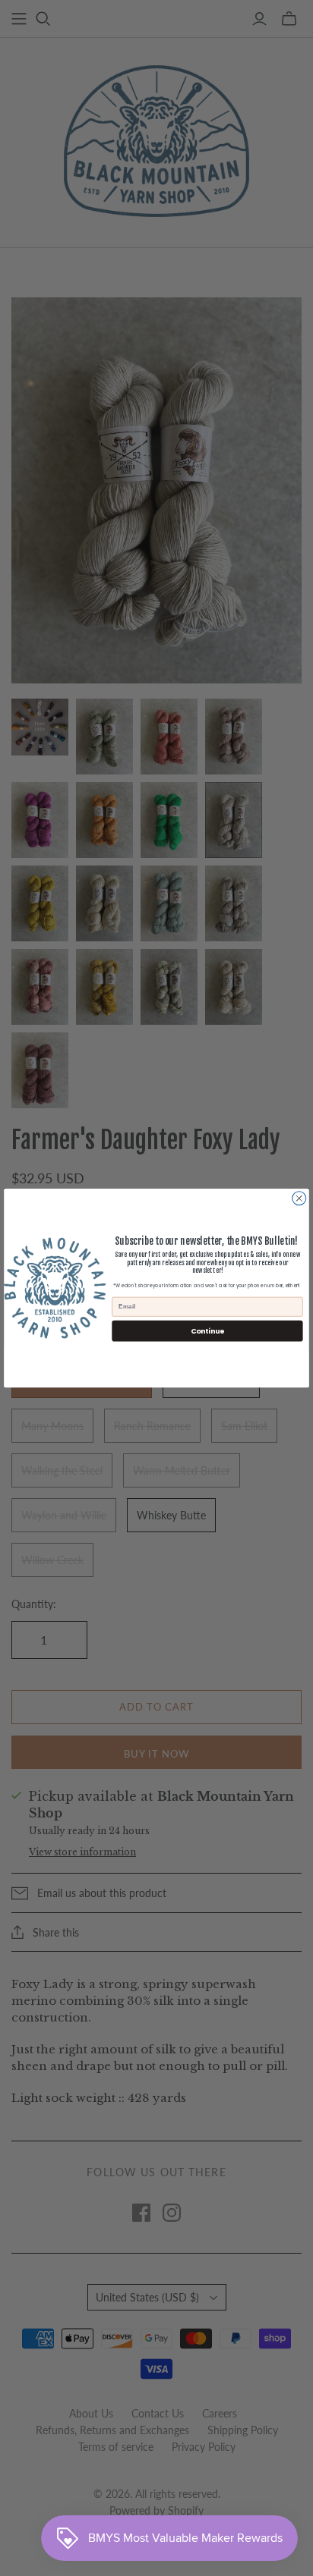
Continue (208, 1331)
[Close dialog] (299, 1198)
